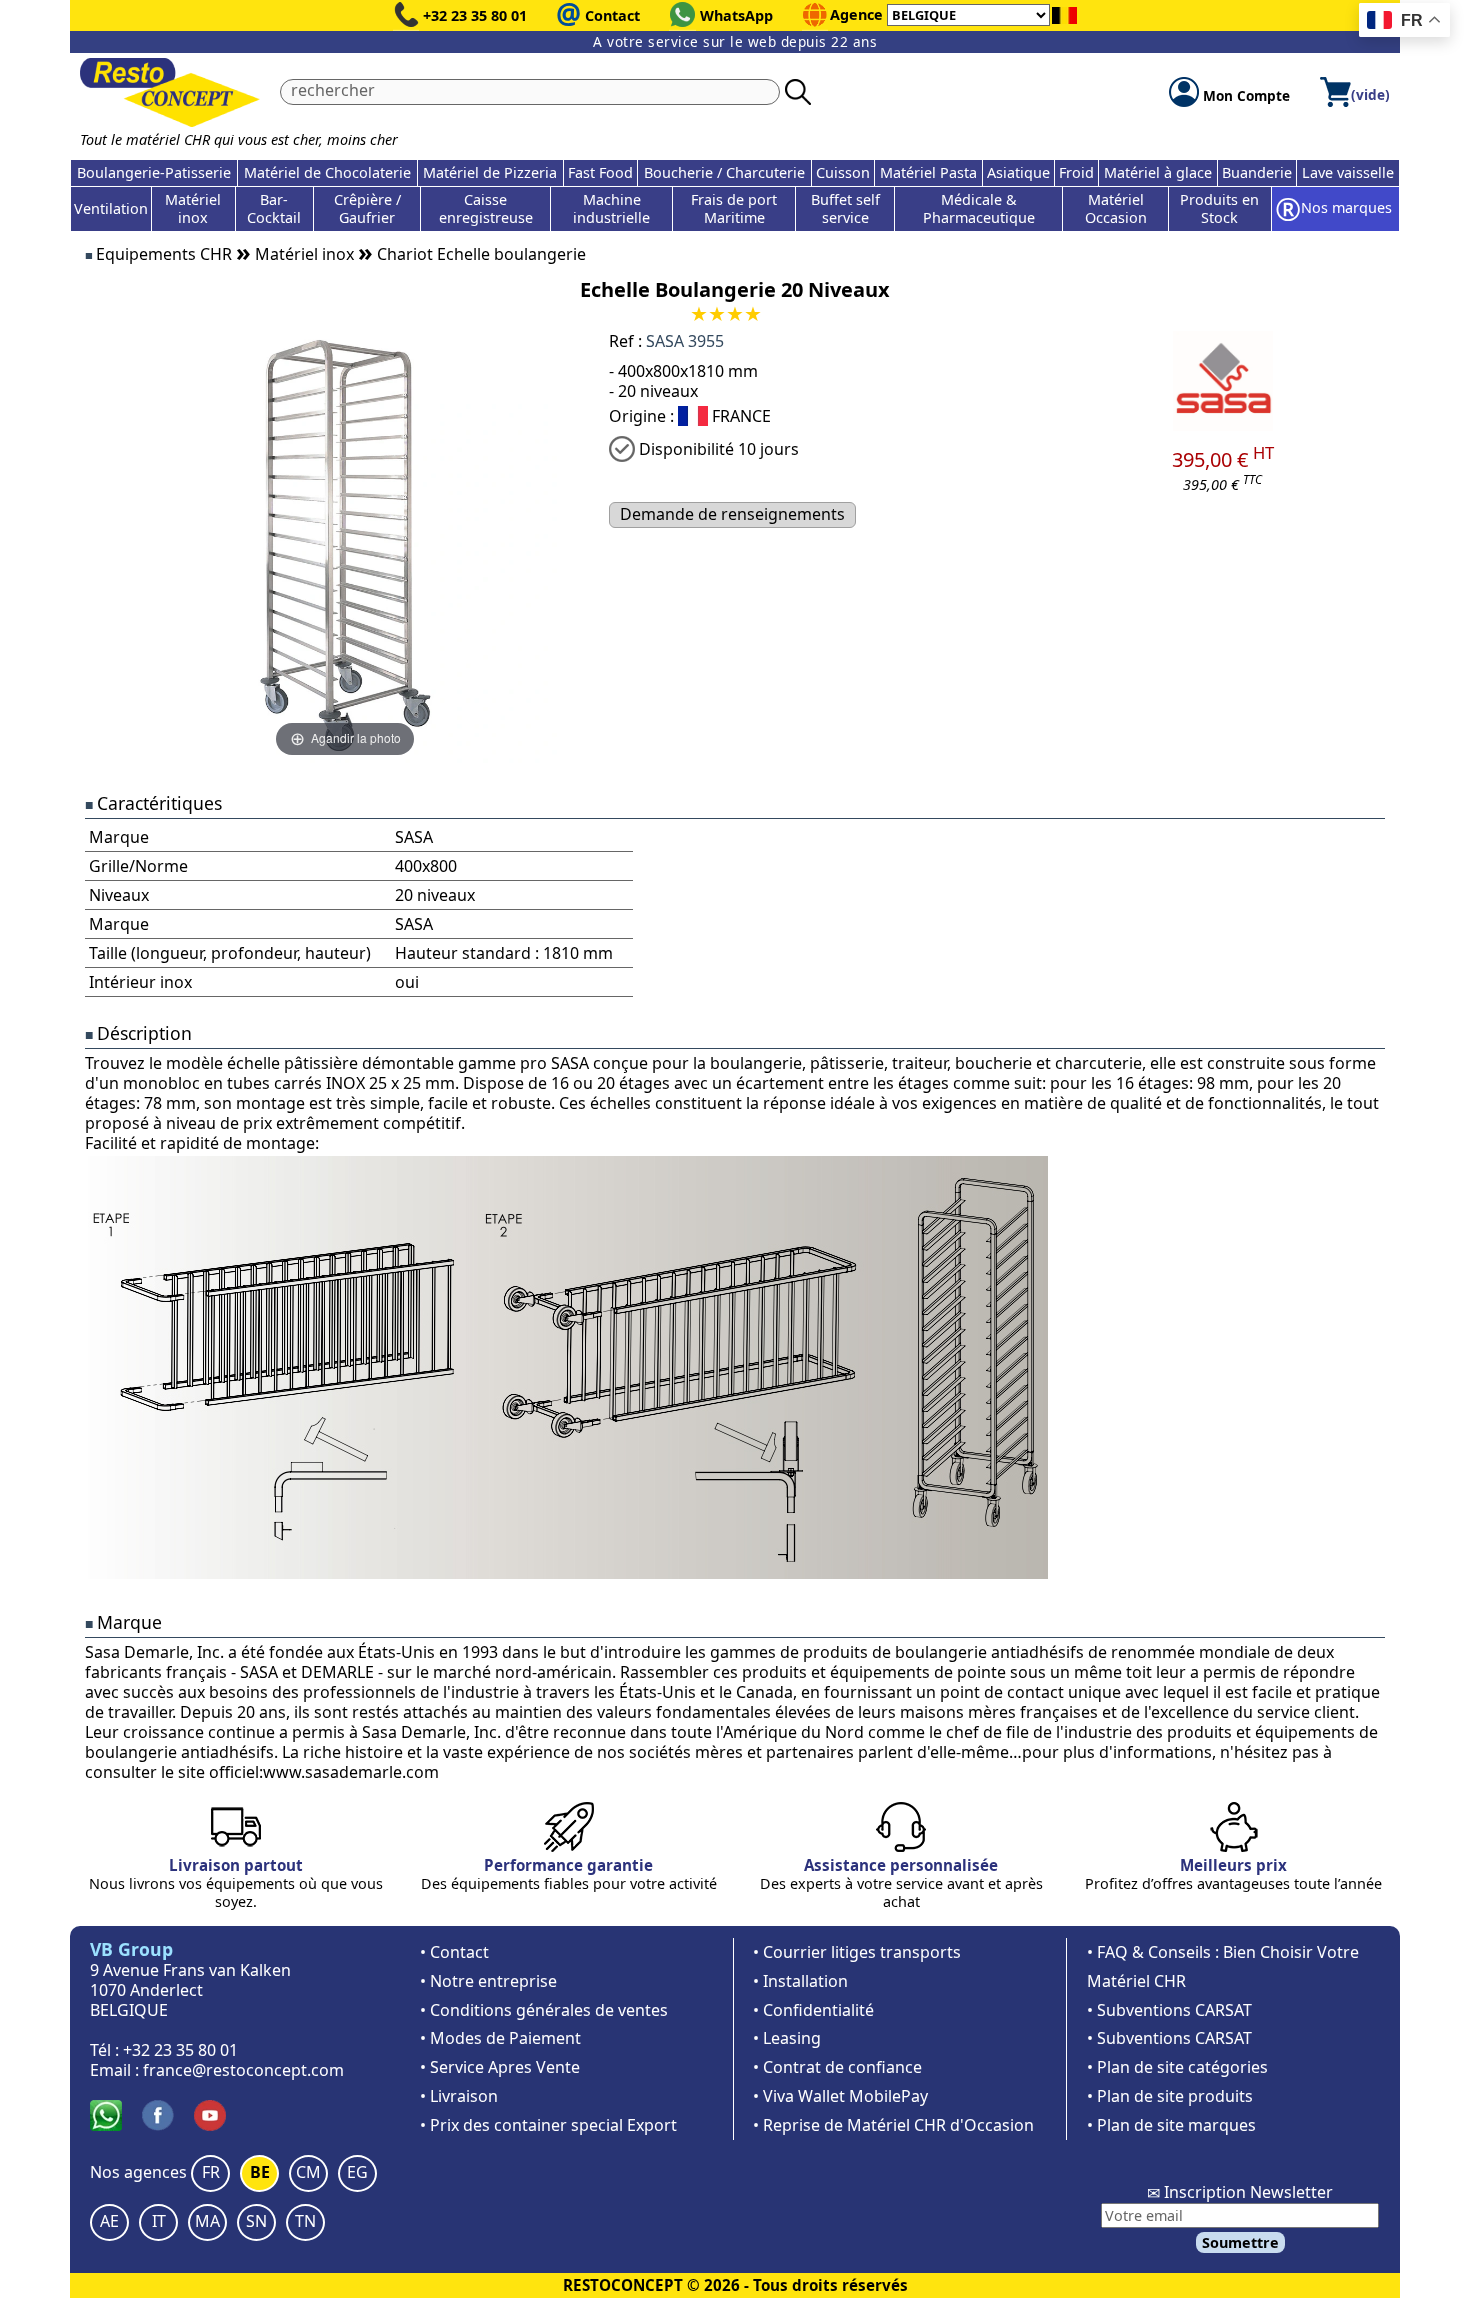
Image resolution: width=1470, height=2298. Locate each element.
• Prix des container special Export (548, 2125)
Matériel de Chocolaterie (327, 172)
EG (357, 2172)
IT (159, 2221)
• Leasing (787, 2038)
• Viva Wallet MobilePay (840, 2096)
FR (211, 2172)
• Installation (800, 1981)
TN (305, 2221)
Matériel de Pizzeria (490, 172)
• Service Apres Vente (500, 2067)
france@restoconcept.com (243, 2070)
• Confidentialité (813, 2010)
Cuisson (843, 172)
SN (256, 2221)
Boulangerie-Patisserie (154, 172)
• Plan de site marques (1171, 2125)
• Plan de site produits (1170, 2096)
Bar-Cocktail (274, 208)
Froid (1076, 172)
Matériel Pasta (928, 172)
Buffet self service (845, 208)
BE (260, 2172)
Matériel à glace (1158, 172)
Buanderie (1257, 172)
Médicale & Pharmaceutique (979, 208)
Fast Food (600, 172)
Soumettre (1240, 2242)
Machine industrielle (611, 208)
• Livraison (459, 2096)
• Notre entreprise (488, 1981)
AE (109, 2221)
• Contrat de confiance (837, 2067)
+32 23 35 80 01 (475, 15)
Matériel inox (193, 208)
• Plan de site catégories (1177, 2067)
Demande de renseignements (732, 514)
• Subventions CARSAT (1169, 2010)
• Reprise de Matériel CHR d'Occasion (893, 2125)
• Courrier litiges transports (857, 1952)
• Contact (454, 1952)
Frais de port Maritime (734, 208)
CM (308, 2172)
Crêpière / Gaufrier (367, 208)
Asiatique (1018, 172)
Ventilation (111, 208)
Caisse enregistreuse (486, 208)
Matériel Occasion (1116, 208)
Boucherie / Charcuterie (724, 172)
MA (207, 2221)
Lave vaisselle (1348, 172)
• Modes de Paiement (500, 2038)
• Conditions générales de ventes (544, 2010)
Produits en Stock (1219, 208)
